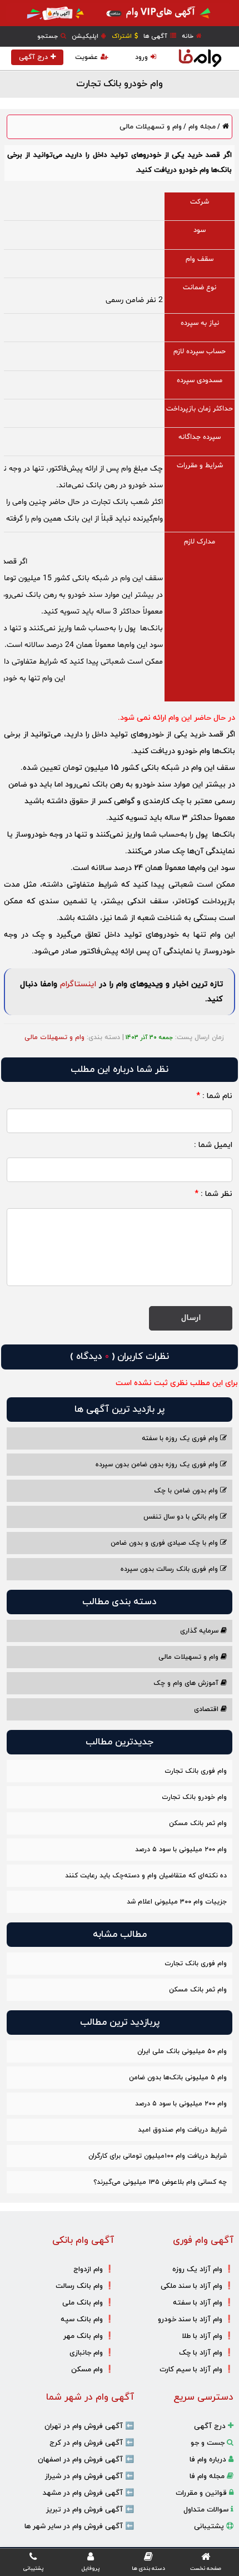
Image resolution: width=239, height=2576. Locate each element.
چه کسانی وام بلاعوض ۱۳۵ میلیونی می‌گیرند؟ (160, 2182)
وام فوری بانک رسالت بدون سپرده (170, 1569)
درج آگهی (33, 57)
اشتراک (123, 36)
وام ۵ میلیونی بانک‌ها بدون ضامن (178, 2078)
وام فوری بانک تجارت (196, 1771)
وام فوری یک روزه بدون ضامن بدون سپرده (158, 1465)
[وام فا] (200, 58)
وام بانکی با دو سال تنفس (182, 1517)
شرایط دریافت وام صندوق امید (182, 2130)
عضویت (86, 57)
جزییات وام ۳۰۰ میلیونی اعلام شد (177, 1902)
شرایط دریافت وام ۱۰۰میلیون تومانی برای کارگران (158, 2156)
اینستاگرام (78, 984)
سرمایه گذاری (200, 1631)
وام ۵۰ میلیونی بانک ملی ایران (182, 2051)
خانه (188, 36)
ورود (141, 57)
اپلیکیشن (86, 36)
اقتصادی (207, 1709)
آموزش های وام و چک (187, 1683)
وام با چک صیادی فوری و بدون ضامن (165, 1543)
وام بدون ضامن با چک (187, 1491)
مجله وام (201, 127)
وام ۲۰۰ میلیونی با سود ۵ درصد (181, 1850)
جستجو (48, 36)
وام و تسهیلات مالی (151, 127)
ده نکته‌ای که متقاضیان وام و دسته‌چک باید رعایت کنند (146, 1876)
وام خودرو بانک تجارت (194, 1797)
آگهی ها (156, 36)
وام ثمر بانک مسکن (198, 1823)
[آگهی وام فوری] (120, 13)
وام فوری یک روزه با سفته (181, 1438)
